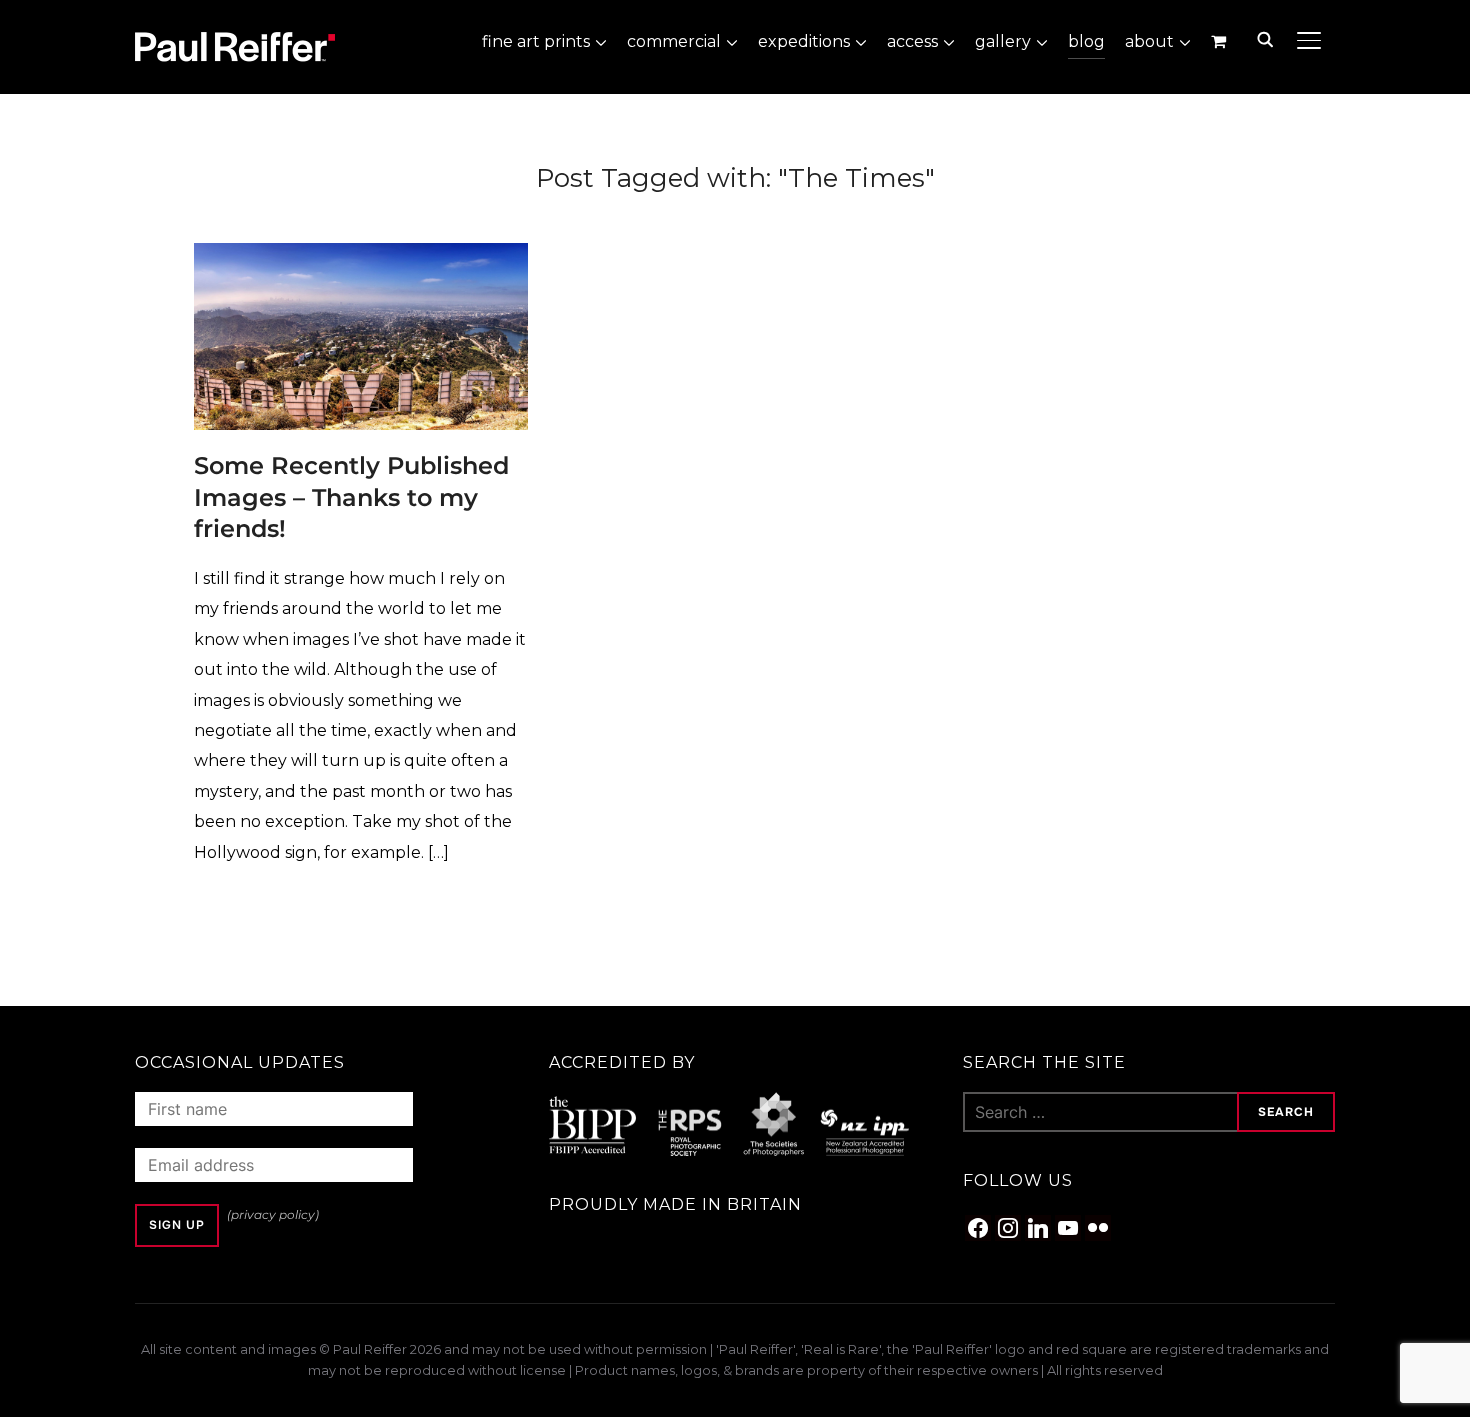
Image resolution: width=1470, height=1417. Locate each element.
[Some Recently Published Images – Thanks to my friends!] (361, 256)
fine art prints (536, 41)
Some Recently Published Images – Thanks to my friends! (351, 496)
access (912, 41)
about (1149, 41)
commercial (674, 41)
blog (1086, 41)
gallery (1003, 41)
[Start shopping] (1220, 41)
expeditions (804, 41)
